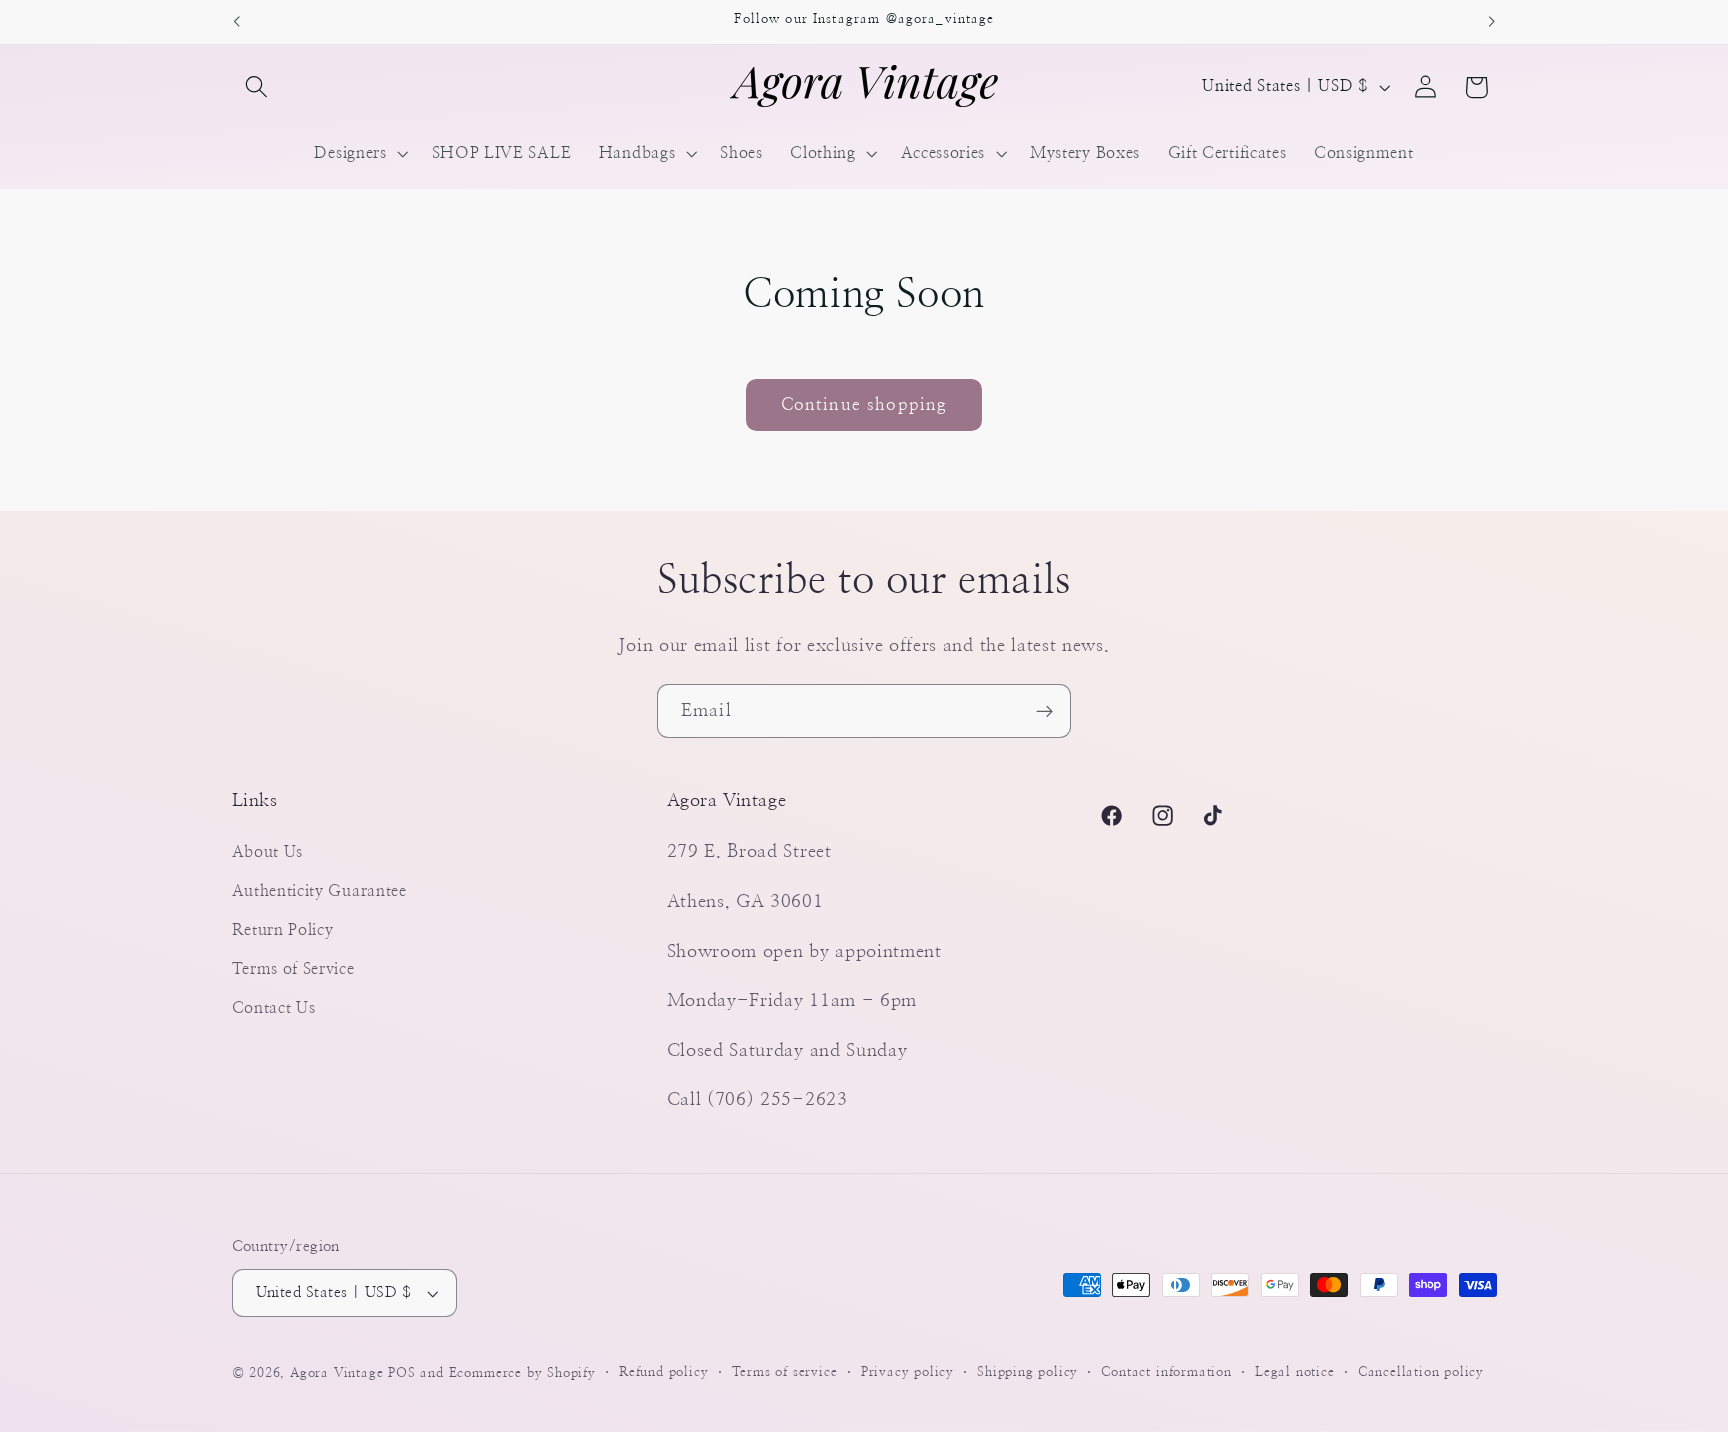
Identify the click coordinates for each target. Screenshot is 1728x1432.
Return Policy (283, 930)
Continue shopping (864, 404)
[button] (257, 87)
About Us (268, 852)
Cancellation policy (1421, 1372)
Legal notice (1295, 1372)
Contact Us (274, 1008)
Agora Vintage (336, 1373)
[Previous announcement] (236, 22)
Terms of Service (293, 969)
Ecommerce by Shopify (522, 1373)
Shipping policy (1027, 1372)
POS (401, 1373)
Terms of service (785, 1372)
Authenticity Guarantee (319, 891)
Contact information (1166, 1372)
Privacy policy (907, 1372)
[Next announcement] (1492, 22)
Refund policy (663, 1372)
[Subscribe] (1044, 711)
